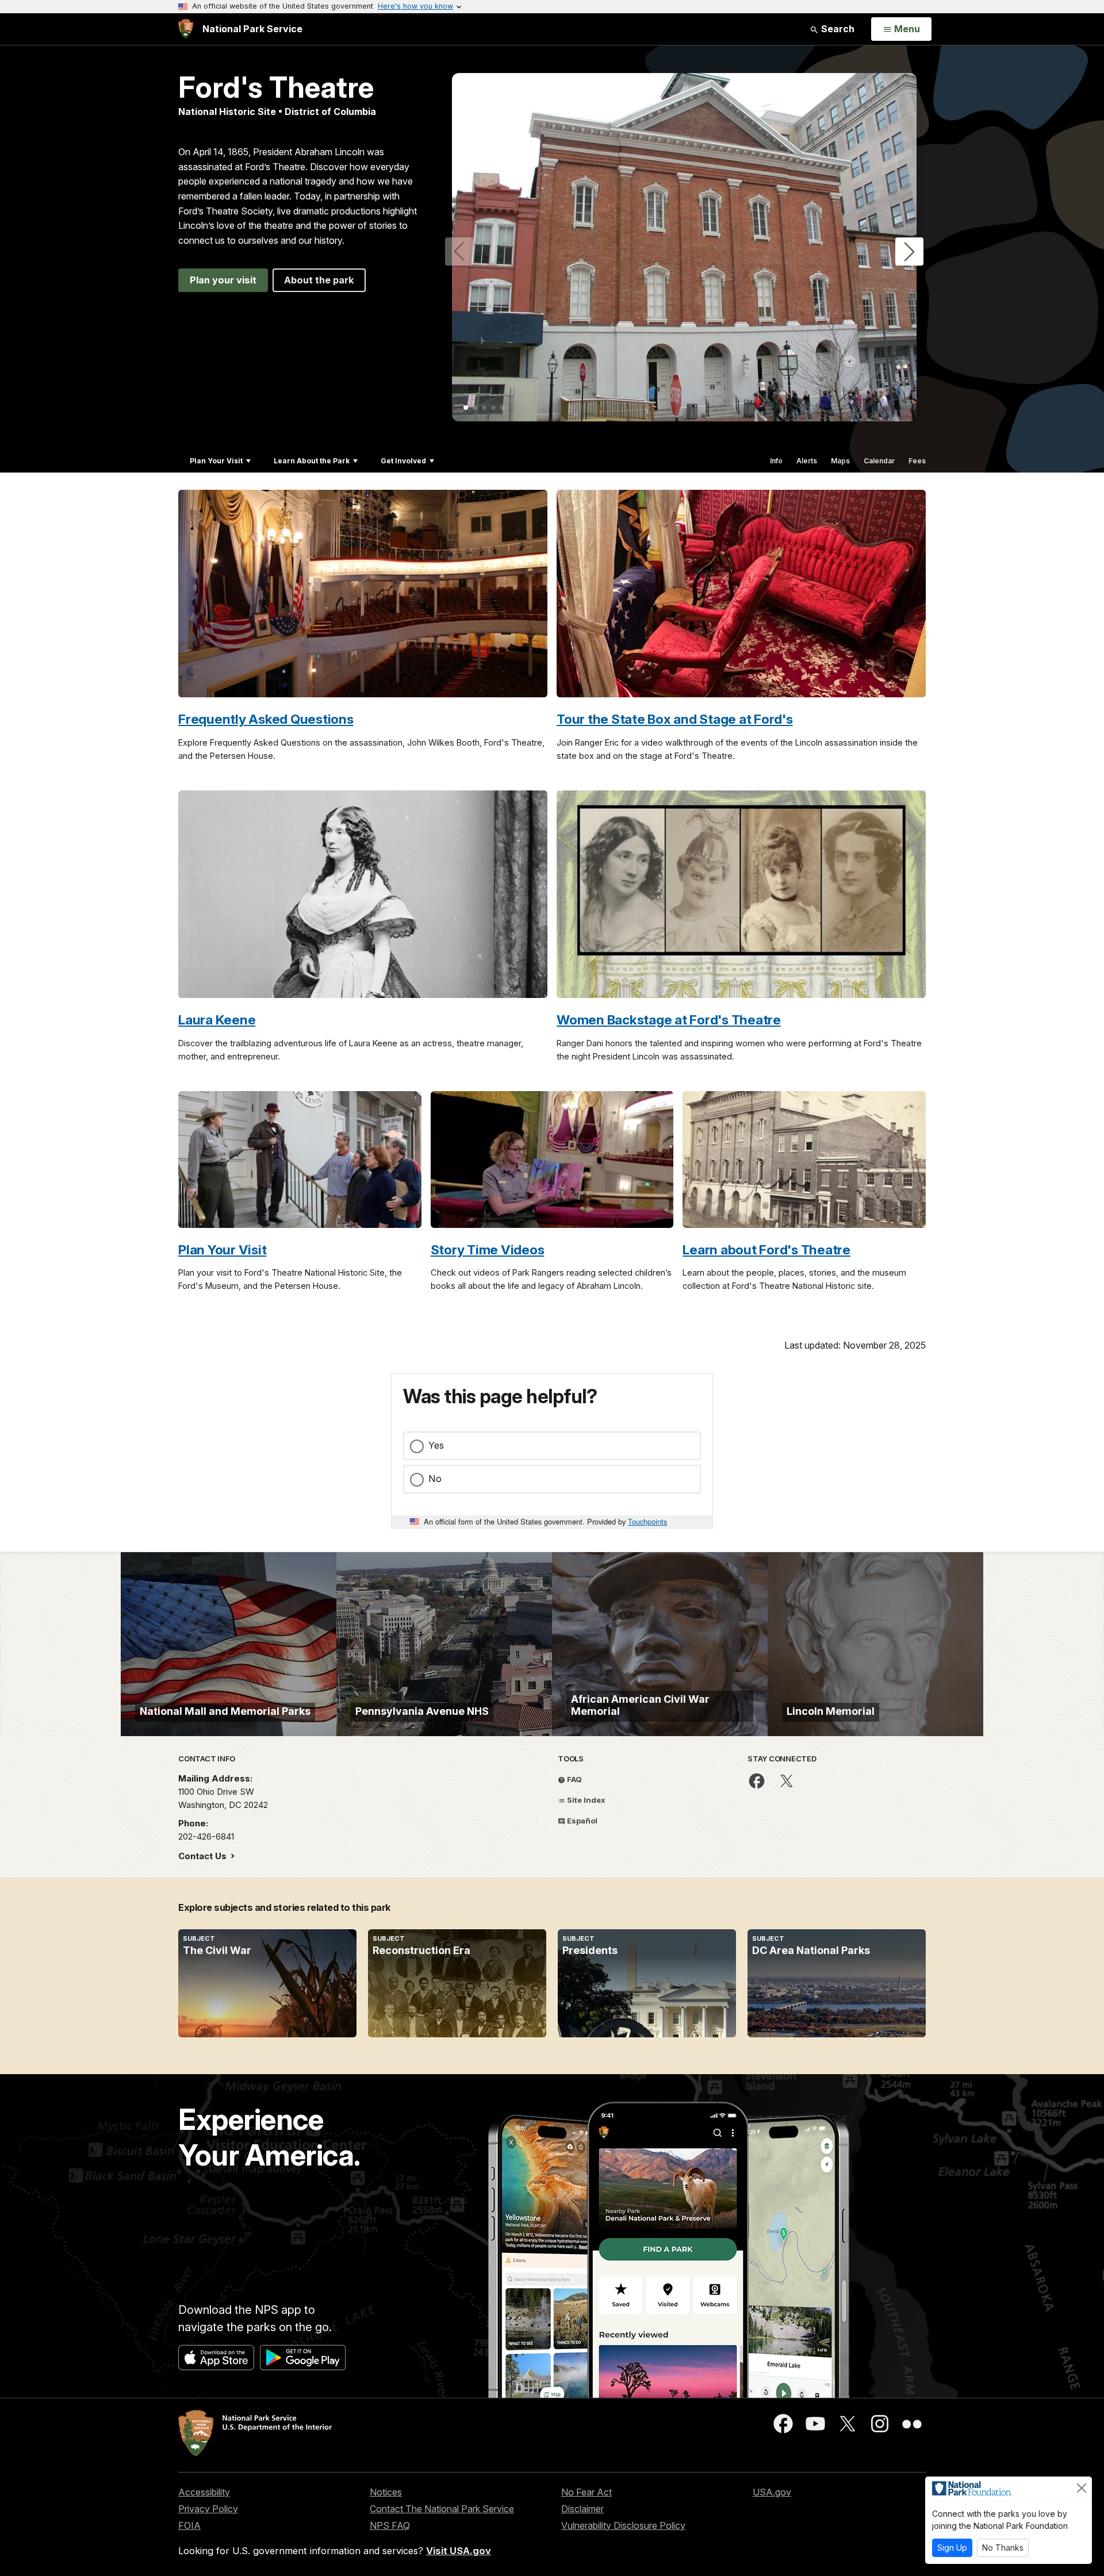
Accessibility (204, 2492)
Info (776, 461)
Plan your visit (223, 280)
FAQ (574, 1779)
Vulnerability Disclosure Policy (623, 2525)
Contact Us (204, 1856)
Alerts (807, 461)
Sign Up (952, 2548)
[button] (909, 252)
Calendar (879, 461)
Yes (436, 1445)
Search (837, 29)
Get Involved (403, 461)
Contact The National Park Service (442, 2509)
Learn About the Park (312, 461)
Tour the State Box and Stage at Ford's (675, 719)
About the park (319, 280)
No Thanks (1003, 2548)
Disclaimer (582, 2509)
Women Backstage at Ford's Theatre (669, 1020)
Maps (840, 461)
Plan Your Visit (216, 461)
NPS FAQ (390, 2525)
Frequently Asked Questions (266, 719)
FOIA (189, 2525)
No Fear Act (586, 2492)
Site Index (585, 1800)
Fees (917, 461)
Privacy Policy (208, 2509)
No (435, 1479)
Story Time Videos (488, 1249)
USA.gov (772, 2492)
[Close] (1082, 2488)
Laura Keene (217, 1020)
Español (581, 1821)
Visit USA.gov (459, 2551)
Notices (386, 2492)
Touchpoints (647, 1521)
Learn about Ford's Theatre (766, 1249)
